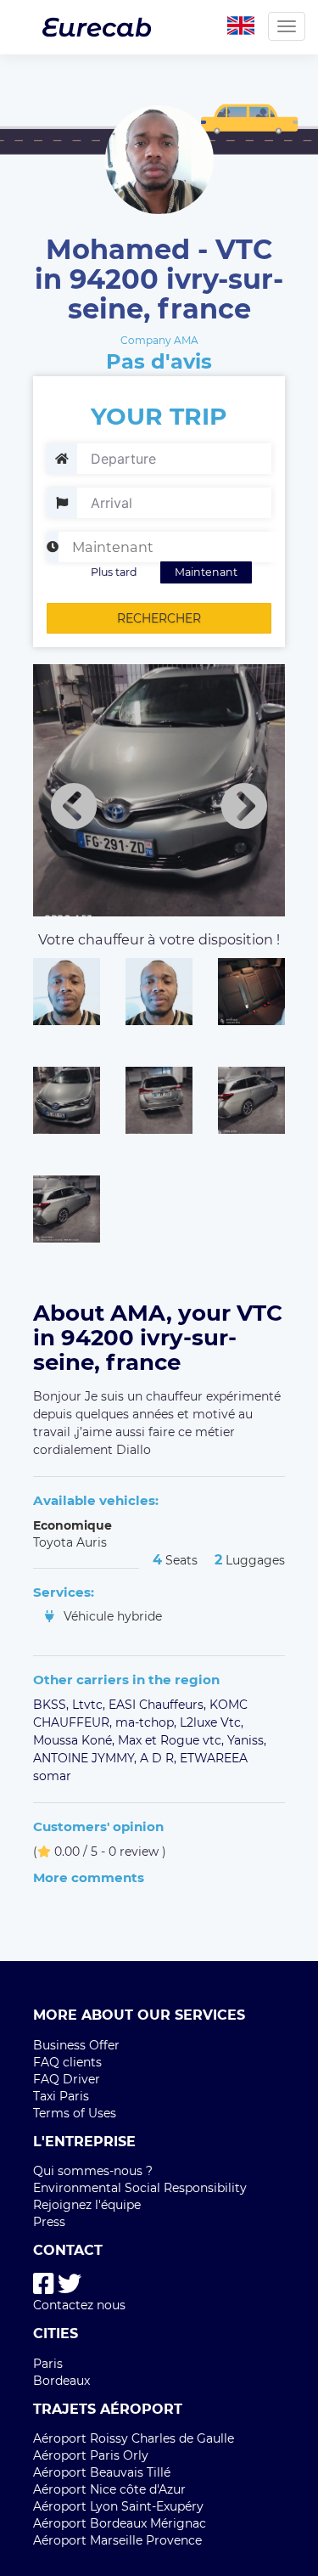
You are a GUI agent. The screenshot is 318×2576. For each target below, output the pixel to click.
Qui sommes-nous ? (93, 2171)
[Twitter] (70, 2284)
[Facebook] (44, 2284)
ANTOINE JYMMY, (86, 1758)
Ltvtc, (90, 1705)
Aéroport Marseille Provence (117, 2540)
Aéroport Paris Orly (91, 2455)
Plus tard (114, 572)
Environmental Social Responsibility (140, 2188)
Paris (48, 2364)
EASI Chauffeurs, (159, 1705)
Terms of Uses (75, 2113)
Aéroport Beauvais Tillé (102, 2472)
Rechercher (159, 618)
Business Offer (76, 2045)
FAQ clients (67, 2062)
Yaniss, (247, 1740)
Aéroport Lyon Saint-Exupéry (118, 2506)
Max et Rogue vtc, (173, 1740)
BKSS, (53, 1705)
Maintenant (206, 572)
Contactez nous (79, 2305)
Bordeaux (61, 2381)
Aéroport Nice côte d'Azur (109, 2489)
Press (49, 2222)
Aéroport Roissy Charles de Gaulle (134, 2438)
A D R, (160, 1758)
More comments (89, 1877)
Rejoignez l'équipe (87, 2205)
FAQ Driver (67, 2079)
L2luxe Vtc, (212, 1722)
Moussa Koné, (75, 1740)
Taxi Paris (61, 2096)
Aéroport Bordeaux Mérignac (120, 2523)
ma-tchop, (148, 1722)
